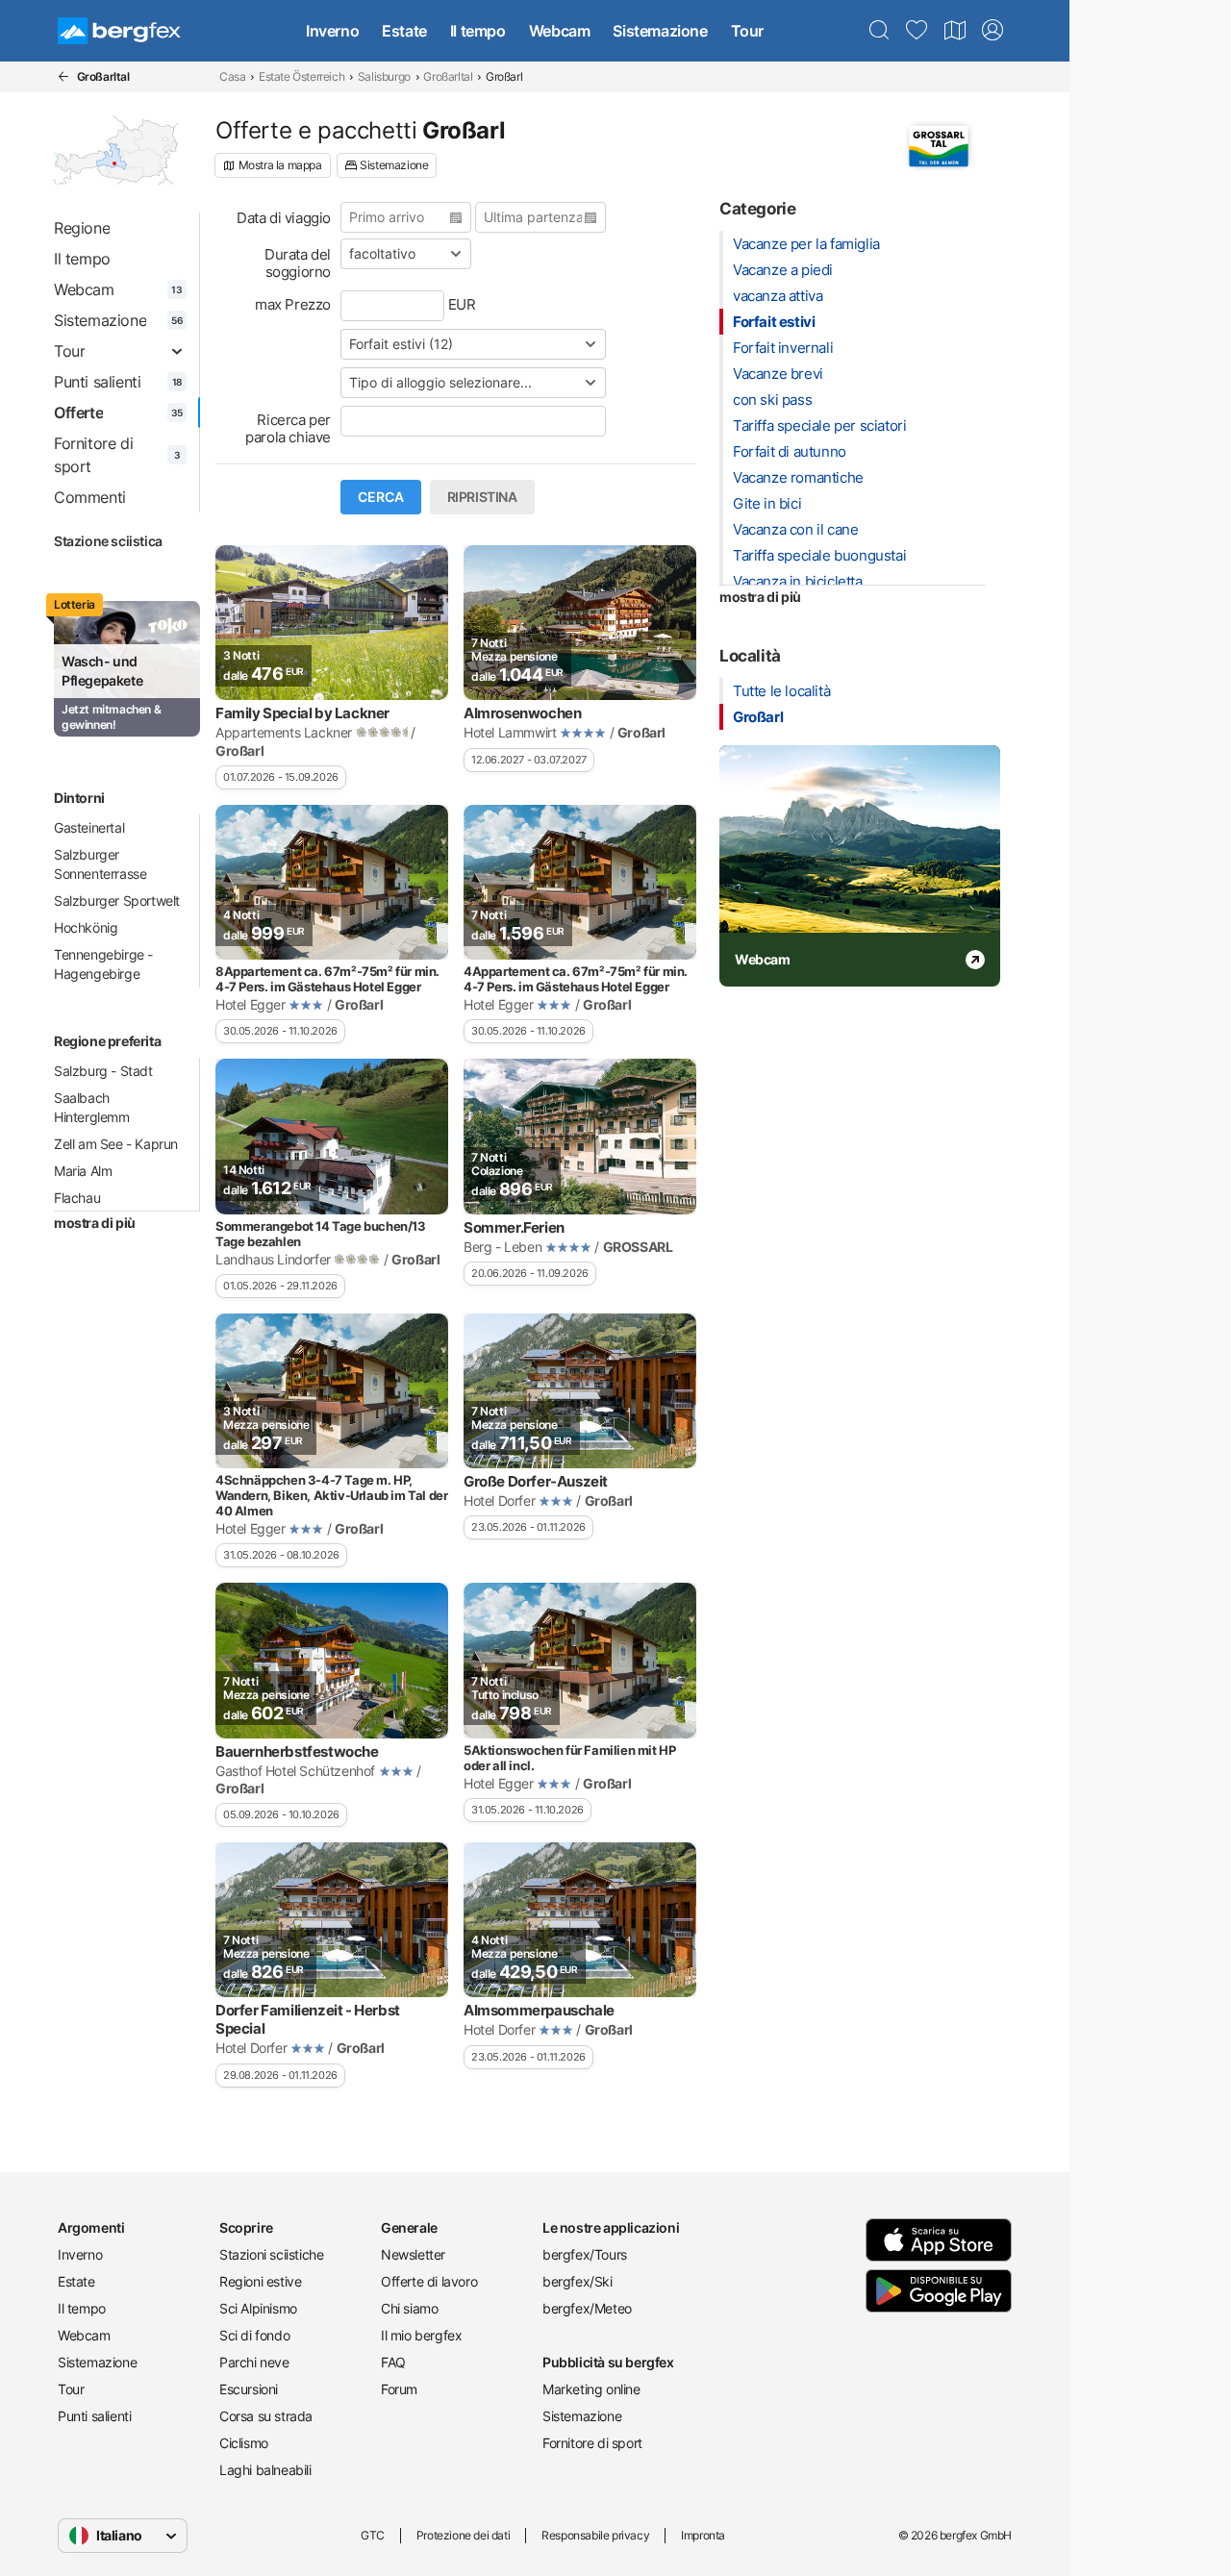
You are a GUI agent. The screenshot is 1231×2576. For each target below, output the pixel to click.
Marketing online (591, 2389)
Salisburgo (384, 76)
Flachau (77, 1198)
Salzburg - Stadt (103, 1071)
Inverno (332, 31)
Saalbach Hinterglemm (92, 1107)
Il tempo (478, 31)
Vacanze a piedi (783, 270)
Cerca (381, 497)
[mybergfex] (992, 31)
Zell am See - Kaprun (116, 1144)
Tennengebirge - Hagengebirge (103, 964)
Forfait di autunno (790, 451)
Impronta (703, 2535)
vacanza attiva (778, 296)
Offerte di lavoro (429, 2281)
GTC (373, 2535)
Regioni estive (260, 2281)
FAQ (393, 2362)
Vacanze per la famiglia (806, 244)
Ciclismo (244, 2443)
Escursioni (249, 2389)
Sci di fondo (254, 2335)
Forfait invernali (783, 348)
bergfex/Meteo (587, 2308)
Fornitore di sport (592, 2443)
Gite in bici (767, 503)
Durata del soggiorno (298, 263)
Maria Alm (83, 1171)
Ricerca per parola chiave (288, 428)
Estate (404, 31)
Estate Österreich (301, 76)
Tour (747, 31)
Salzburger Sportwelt (117, 900)
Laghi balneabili (265, 2470)
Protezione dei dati (463, 2535)
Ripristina (482, 497)
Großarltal (448, 76)
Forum (399, 2389)
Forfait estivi (774, 322)
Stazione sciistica (108, 541)
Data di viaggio (284, 218)
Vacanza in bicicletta (798, 581)
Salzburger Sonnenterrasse (100, 864)
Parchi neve (254, 2362)
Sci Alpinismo (258, 2308)
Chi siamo (409, 2308)
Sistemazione (660, 31)
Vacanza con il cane (795, 529)
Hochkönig (86, 927)
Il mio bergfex (421, 2335)
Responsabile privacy (595, 2535)
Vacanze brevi (778, 374)
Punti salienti (94, 2416)
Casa (232, 76)
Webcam (560, 31)
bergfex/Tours (585, 2254)
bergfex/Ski (578, 2281)
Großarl (758, 717)
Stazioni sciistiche (271, 2254)
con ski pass (772, 400)
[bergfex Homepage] (119, 31)
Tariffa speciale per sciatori (819, 425)
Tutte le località (781, 691)
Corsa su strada (266, 2416)
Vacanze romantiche (798, 477)
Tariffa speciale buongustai (819, 555)
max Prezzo (293, 304)
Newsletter (413, 2254)
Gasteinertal (89, 827)
